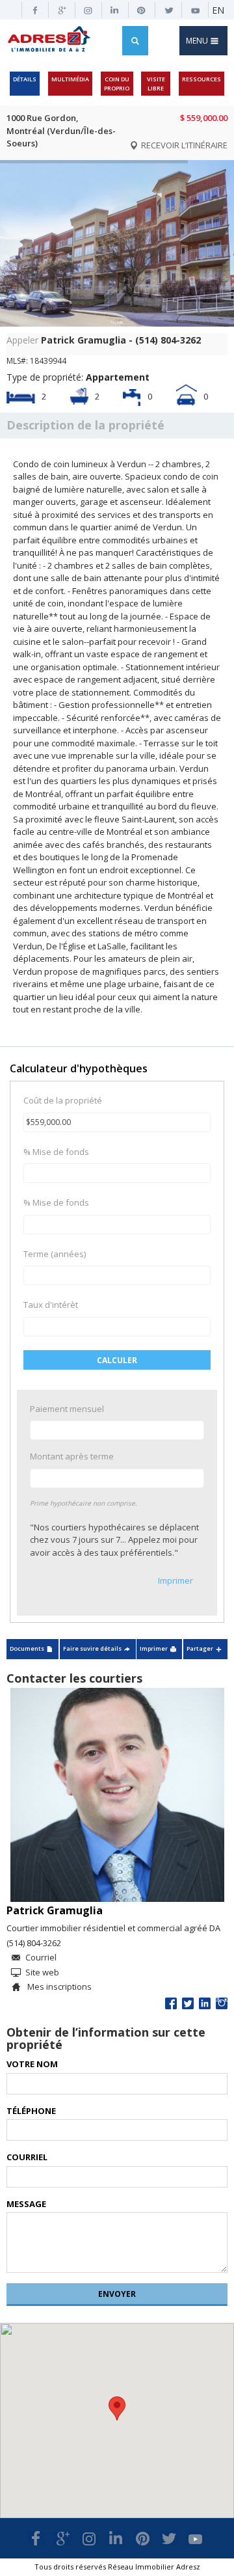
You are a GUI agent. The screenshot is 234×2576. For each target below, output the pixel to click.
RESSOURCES (201, 79)
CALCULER (117, 1360)
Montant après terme (72, 1456)
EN (218, 10)
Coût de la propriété (63, 1100)
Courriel (41, 1957)
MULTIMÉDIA (70, 79)
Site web (42, 1972)
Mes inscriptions (58, 1986)
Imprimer (175, 1580)
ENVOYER (117, 2294)
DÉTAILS (25, 79)
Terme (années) (55, 1254)
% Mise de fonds (56, 1152)
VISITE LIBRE (156, 84)
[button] (117, 2408)
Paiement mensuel (67, 1409)
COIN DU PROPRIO (117, 84)
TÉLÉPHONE (31, 2111)
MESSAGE (26, 2204)
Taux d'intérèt (51, 1305)
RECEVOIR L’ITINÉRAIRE (183, 145)
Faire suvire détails (92, 1648)
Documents (27, 1648)
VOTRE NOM (32, 2064)
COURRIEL (27, 2157)
